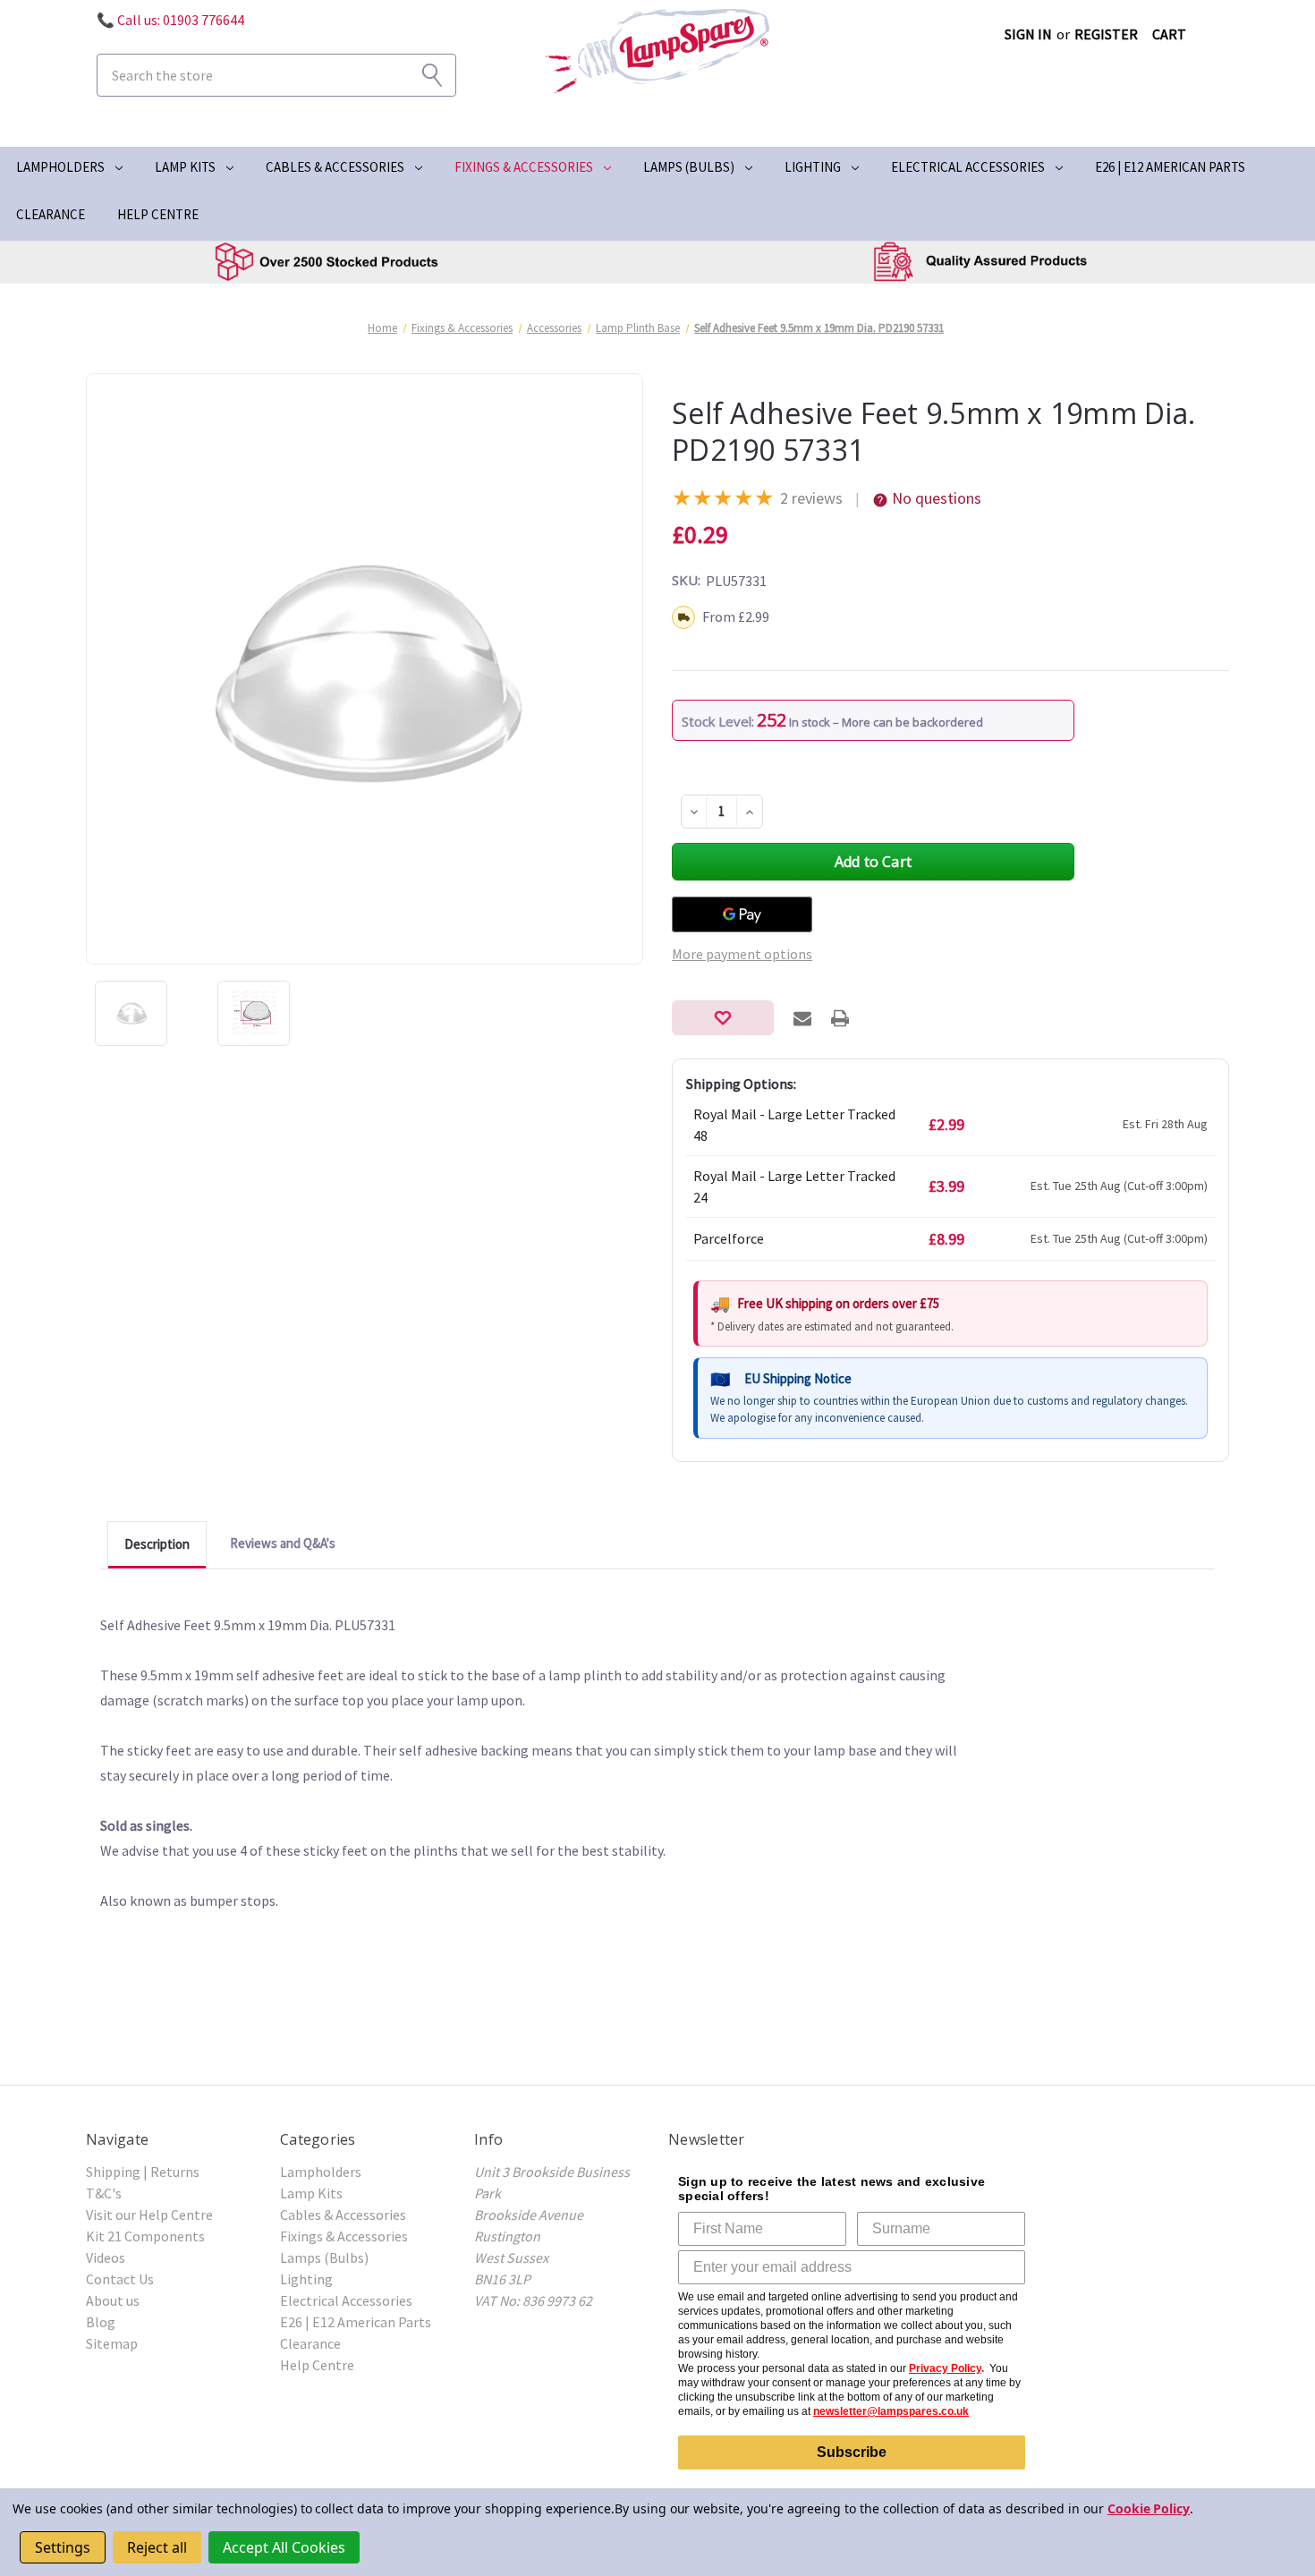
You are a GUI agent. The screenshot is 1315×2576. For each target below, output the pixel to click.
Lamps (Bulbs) (689, 167)
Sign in (1028, 34)
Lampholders (60, 167)
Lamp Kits (185, 167)
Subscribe (852, 2452)
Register (1106, 34)
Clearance (51, 214)
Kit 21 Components (145, 2236)
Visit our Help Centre (149, 2215)
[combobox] (276, 75)
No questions (937, 498)
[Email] (802, 1018)
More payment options (742, 954)
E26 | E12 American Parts (1170, 167)
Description (157, 1544)
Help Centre (158, 214)
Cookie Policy (1149, 2508)
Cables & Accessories (335, 167)
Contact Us (120, 2279)
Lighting (813, 167)
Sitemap (112, 2343)
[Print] (840, 1018)
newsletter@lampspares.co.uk (891, 2411)
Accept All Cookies (284, 2547)
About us (113, 2300)
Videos (106, 2257)
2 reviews (811, 498)
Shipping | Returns (143, 2172)
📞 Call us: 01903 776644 (170, 20)
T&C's (104, 2193)
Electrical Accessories (968, 167)
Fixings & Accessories (524, 167)
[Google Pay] (742, 914)
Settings (63, 2547)
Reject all (157, 2547)
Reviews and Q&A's (283, 1543)
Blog (101, 2322)
